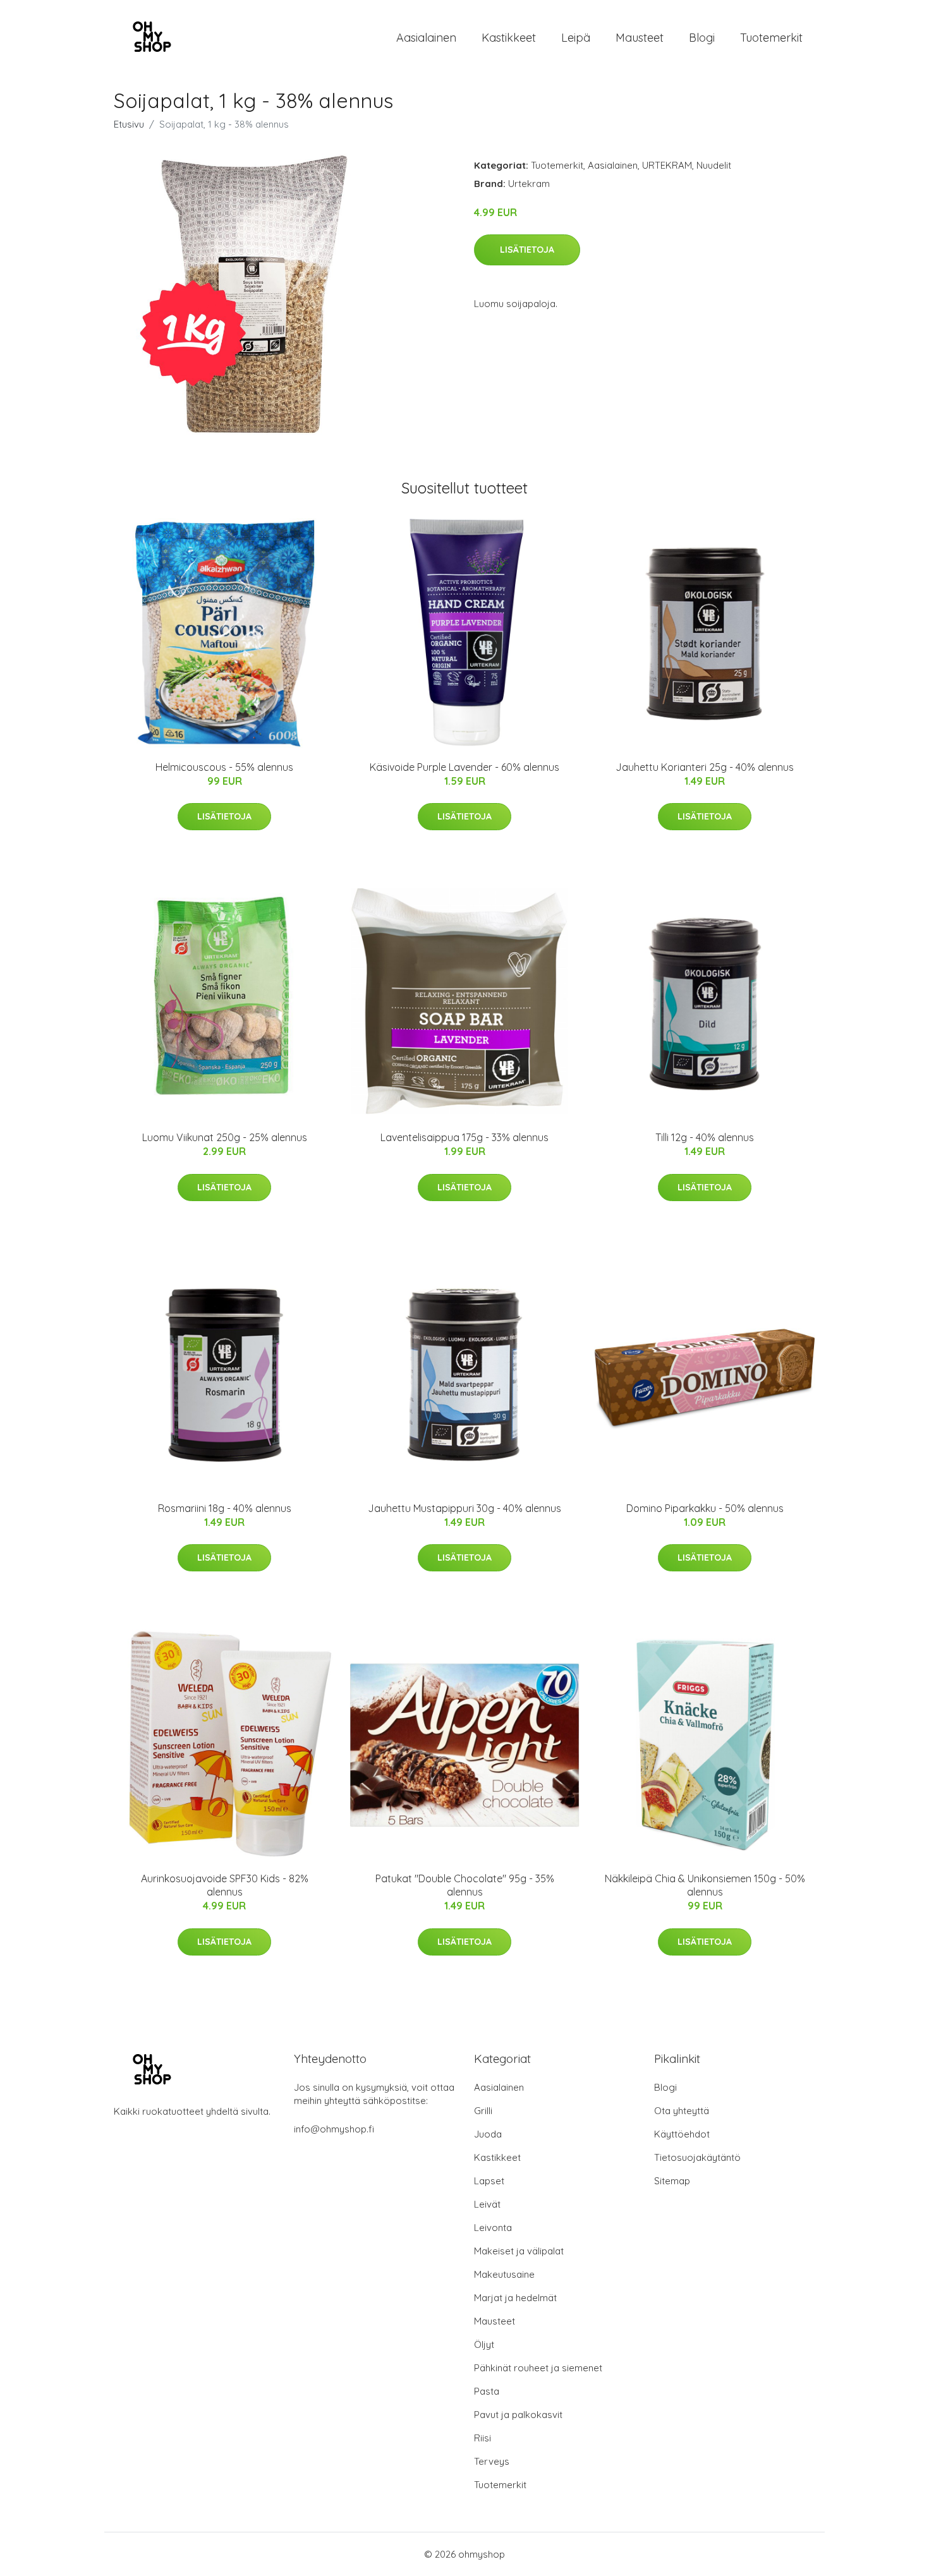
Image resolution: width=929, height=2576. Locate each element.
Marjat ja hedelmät (515, 2298)
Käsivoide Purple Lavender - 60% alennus (464, 767)
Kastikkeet (509, 38)
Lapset (489, 2181)
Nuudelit (714, 165)
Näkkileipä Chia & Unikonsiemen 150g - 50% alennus (705, 1885)
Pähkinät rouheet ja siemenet (538, 2368)
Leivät (487, 2204)
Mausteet (640, 38)
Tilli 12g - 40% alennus (705, 1137)
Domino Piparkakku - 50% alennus (705, 1508)
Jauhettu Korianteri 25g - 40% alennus (705, 767)
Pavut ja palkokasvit (518, 2415)
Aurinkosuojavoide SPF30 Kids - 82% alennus (225, 1885)
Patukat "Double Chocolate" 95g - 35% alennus (465, 1885)
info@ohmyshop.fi (334, 2129)
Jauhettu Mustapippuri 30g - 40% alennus (464, 1508)
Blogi (702, 38)
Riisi (483, 2438)
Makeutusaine (504, 2274)
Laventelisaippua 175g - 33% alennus (464, 1137)
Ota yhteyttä (682, 2111)
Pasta (487, 2391)
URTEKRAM (667, 165)
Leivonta (493, 2228)
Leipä (576, 38)
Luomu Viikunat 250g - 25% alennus (225, 1137)
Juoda (488, 2134)
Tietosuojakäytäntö (697, 2157)
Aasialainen (426, 38)
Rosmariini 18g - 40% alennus (225, 1508)
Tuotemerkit (771, 38)
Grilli (483, 2111)
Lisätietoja (527, 250)
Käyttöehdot (682, 2134)
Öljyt (484, 2344)
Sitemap (672, 2181)
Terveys (492, 2461)
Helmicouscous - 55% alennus (224, 767)
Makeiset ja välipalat (519, 2251)
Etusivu (129, 124)
